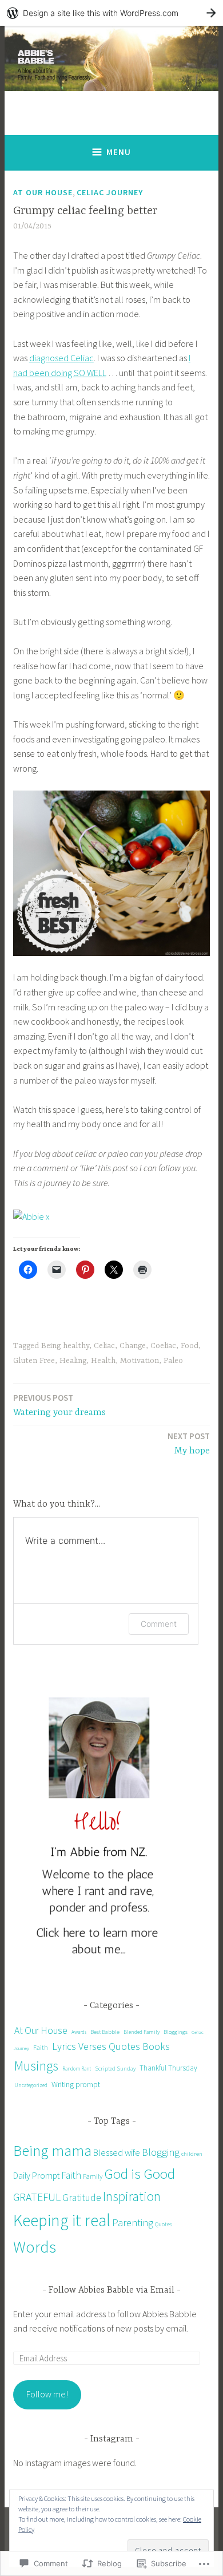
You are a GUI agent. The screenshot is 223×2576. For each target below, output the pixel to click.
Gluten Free (34, 1361)
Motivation (140, 1361)
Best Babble (105, 2032)
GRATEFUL (37, 2197)
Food (190, 1346)
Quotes (164, 2224)
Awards (79, 2032)
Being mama (52, 2150)
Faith (41, 2047)
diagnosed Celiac (61, 358)
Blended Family (142, 2032)
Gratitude (82, 2198)
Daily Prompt (36, 2176)
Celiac (104, 1346)
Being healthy (65, 1346)
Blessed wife (117, 2152)
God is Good (140, 2174)
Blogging (161, 2152)
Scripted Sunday (115, 2069)
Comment (159, 1624)
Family (93, 2176)
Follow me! (47, 2394)
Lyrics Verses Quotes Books (111, 2046)
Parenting (133, 2223)
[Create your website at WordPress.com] (111, 13)
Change (133, 1346)
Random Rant (77, 2069)
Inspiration (132, 2196)
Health (103, 1361)
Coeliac (163, 1346)
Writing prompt (76, 2084)
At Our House (43, 192)
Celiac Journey (110, 192)
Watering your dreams (59, 1405)
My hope (189, 1443)
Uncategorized (31, 2085)
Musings (36, 2066)
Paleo (173, 1361)
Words (35, 2247)
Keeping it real (62, 2220)
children (192, 2154)
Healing (73, 1361)
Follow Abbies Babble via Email (111, 2290)
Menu (119, 152)
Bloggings (176, 2032)
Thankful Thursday (168, 2068)
